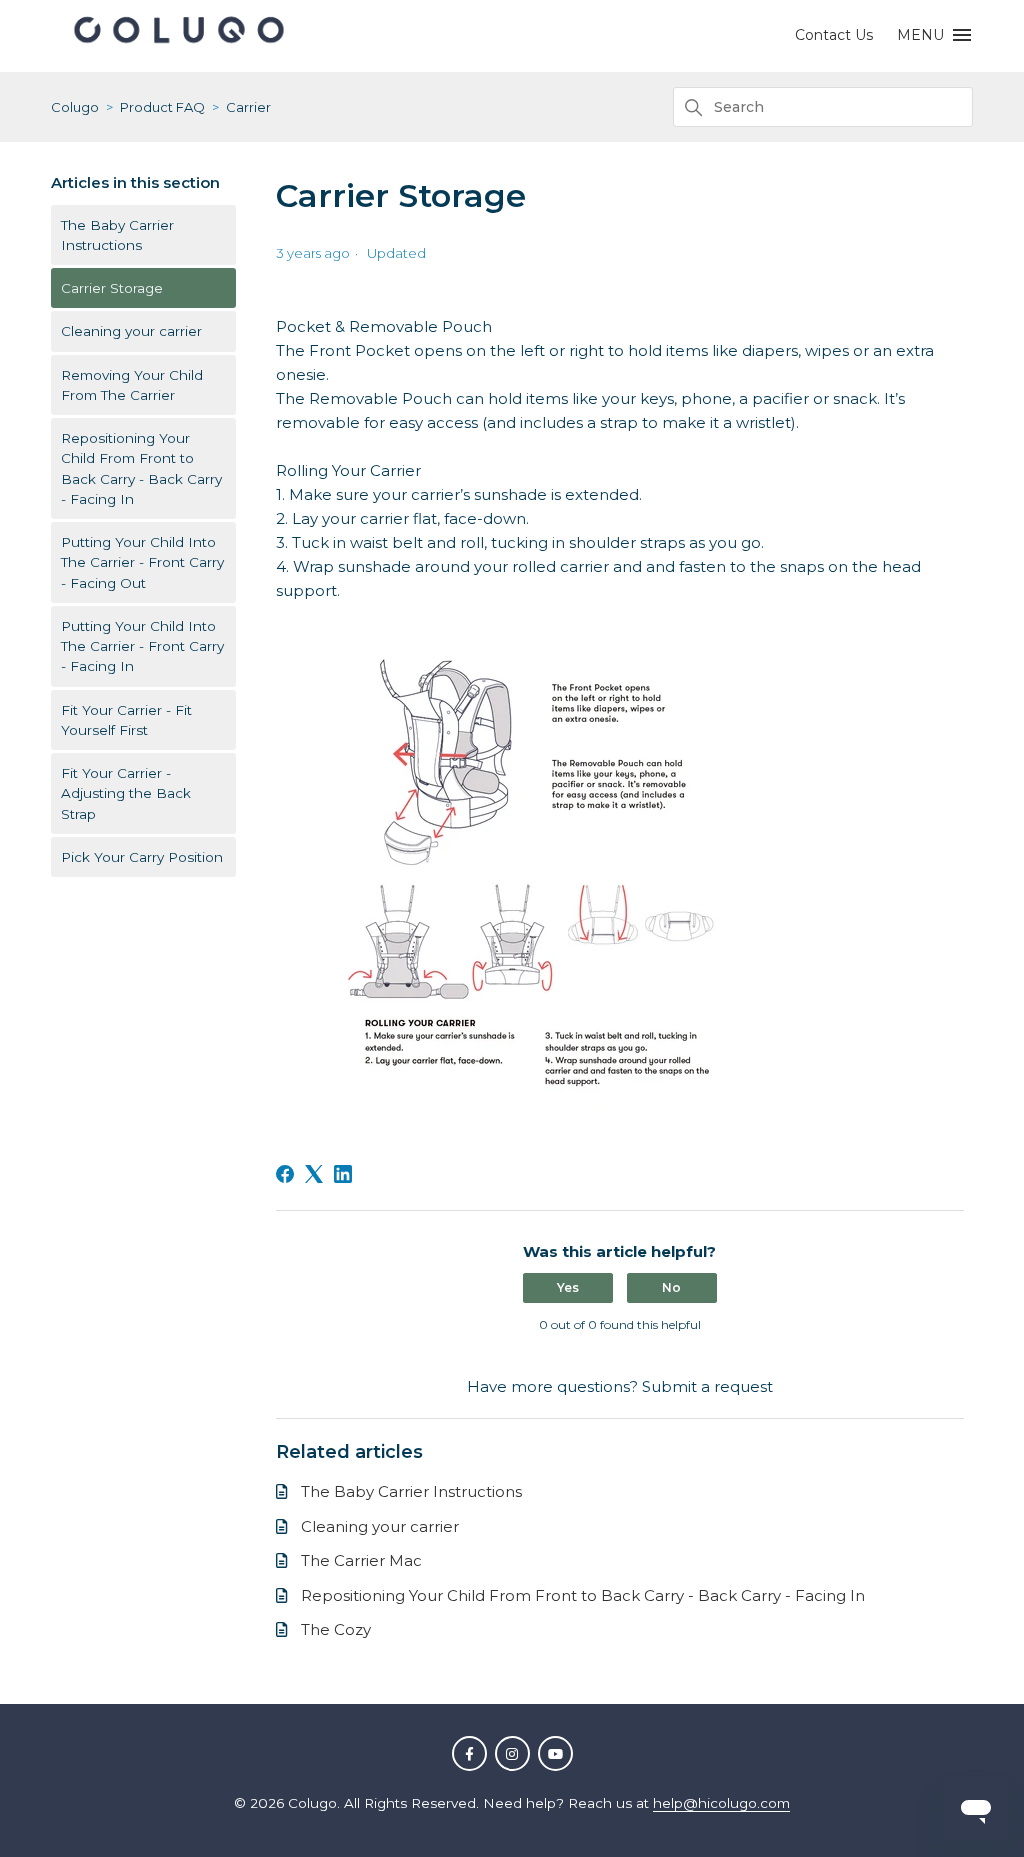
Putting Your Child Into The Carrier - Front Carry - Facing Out (142, 562)
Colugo (75, 107)
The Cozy (336, 1629)
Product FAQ (162, 107)
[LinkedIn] (343, 1174)
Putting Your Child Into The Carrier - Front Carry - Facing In (142, 646)
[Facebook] (285, 1174)
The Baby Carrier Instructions (117, 235)
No (671, 1287)
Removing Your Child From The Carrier (132, 385)
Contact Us (834, 35)
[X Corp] (314, 1174)
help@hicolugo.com (721, 1803)
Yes (568, 1287)
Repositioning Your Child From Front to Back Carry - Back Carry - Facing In (141, 468)
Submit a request (707, 1386)
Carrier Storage (112, 288)
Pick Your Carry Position (142, 857)
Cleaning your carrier (131, 331)
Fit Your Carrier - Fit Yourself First (126, 720)
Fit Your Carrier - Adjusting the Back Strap (126, 793)
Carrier (248, 107)
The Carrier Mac (361, 1560)
